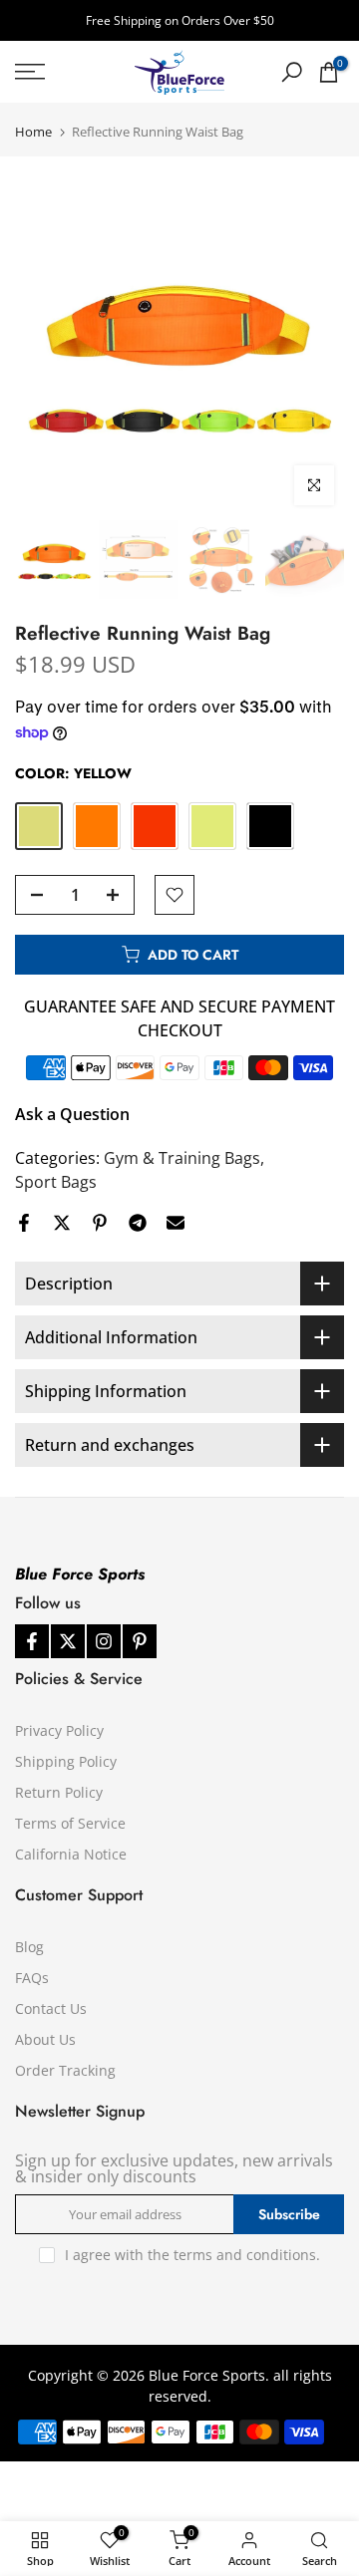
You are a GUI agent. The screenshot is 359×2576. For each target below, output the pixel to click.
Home (33, 132)
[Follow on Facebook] (32, 1641)
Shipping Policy (66, 1761)
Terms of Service (70, 1823)
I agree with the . (192, 2255)
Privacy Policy (59, 1730)
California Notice (71, 1854)
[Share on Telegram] (138, 1223)
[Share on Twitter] (62, 1223)
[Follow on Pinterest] (140, 1641)
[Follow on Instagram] (104, 1641)
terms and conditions (245, 2255)
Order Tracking (65, 2070)
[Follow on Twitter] (68, 1641)
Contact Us (51, 2008)
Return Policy (59, 1792)
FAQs (32, 1978)
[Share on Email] (176, 1223)
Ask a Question (72, 1114)
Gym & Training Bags (182, 1158)
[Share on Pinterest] (100, 1223)
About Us (45, 2039)
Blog (29, 1947)
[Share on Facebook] (24, 1223)
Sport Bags (56, 1182)
